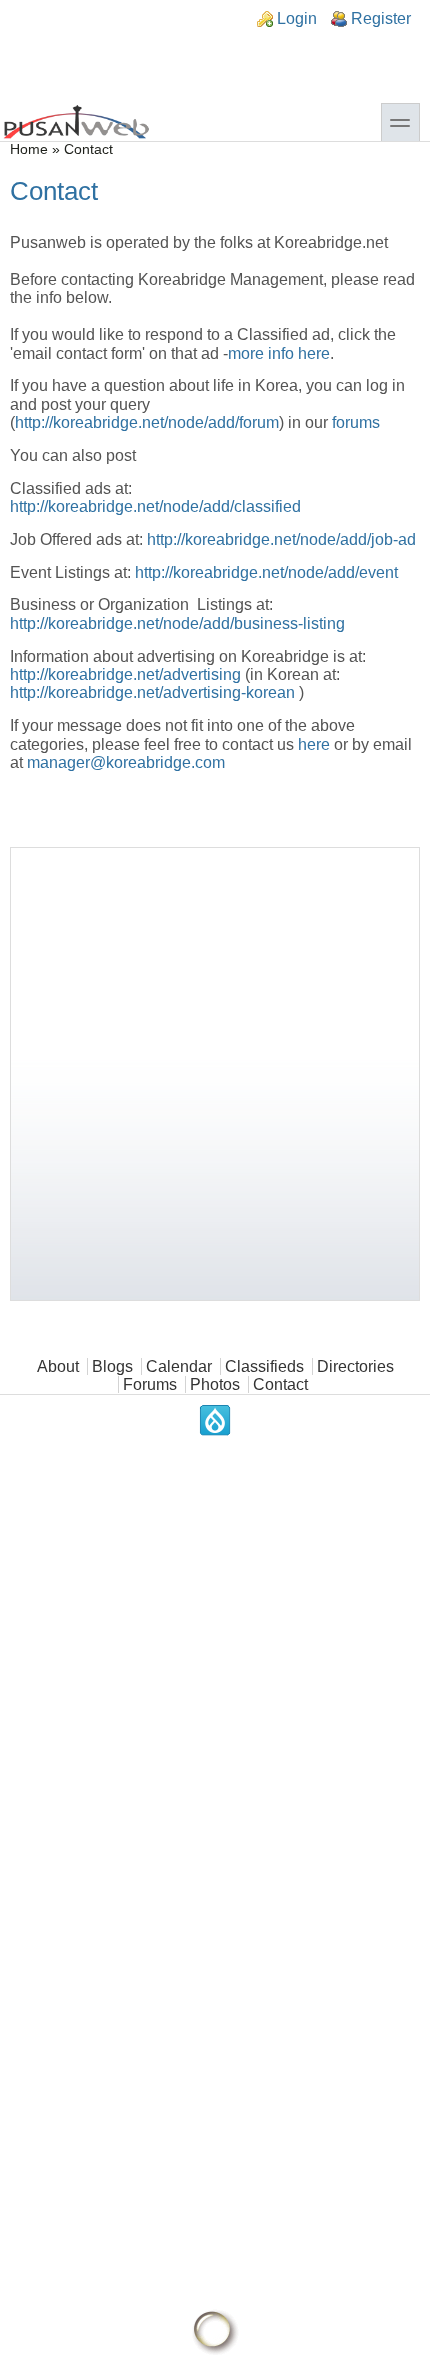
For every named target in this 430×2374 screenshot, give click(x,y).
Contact (280, 1384)
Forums (150, 1384)
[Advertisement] (215, 1074)
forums (356, 422)
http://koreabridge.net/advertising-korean (152, 692)
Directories (355, 1366)
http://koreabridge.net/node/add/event (266, 572)
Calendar (179, 1366)
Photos (215, 1384)
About (58, 1366)
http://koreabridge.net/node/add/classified (155, 506)
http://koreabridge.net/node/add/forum (147, 422)
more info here (279, 353)
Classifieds (264, 1366)
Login (297, 18)
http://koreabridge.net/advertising (125, 674)
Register (381, 18)
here (316, 744)
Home (29, 149)
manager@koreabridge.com (126, 762)
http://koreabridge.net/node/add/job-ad (281, 539)
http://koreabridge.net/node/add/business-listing (177, 623)
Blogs (112, 1366)
